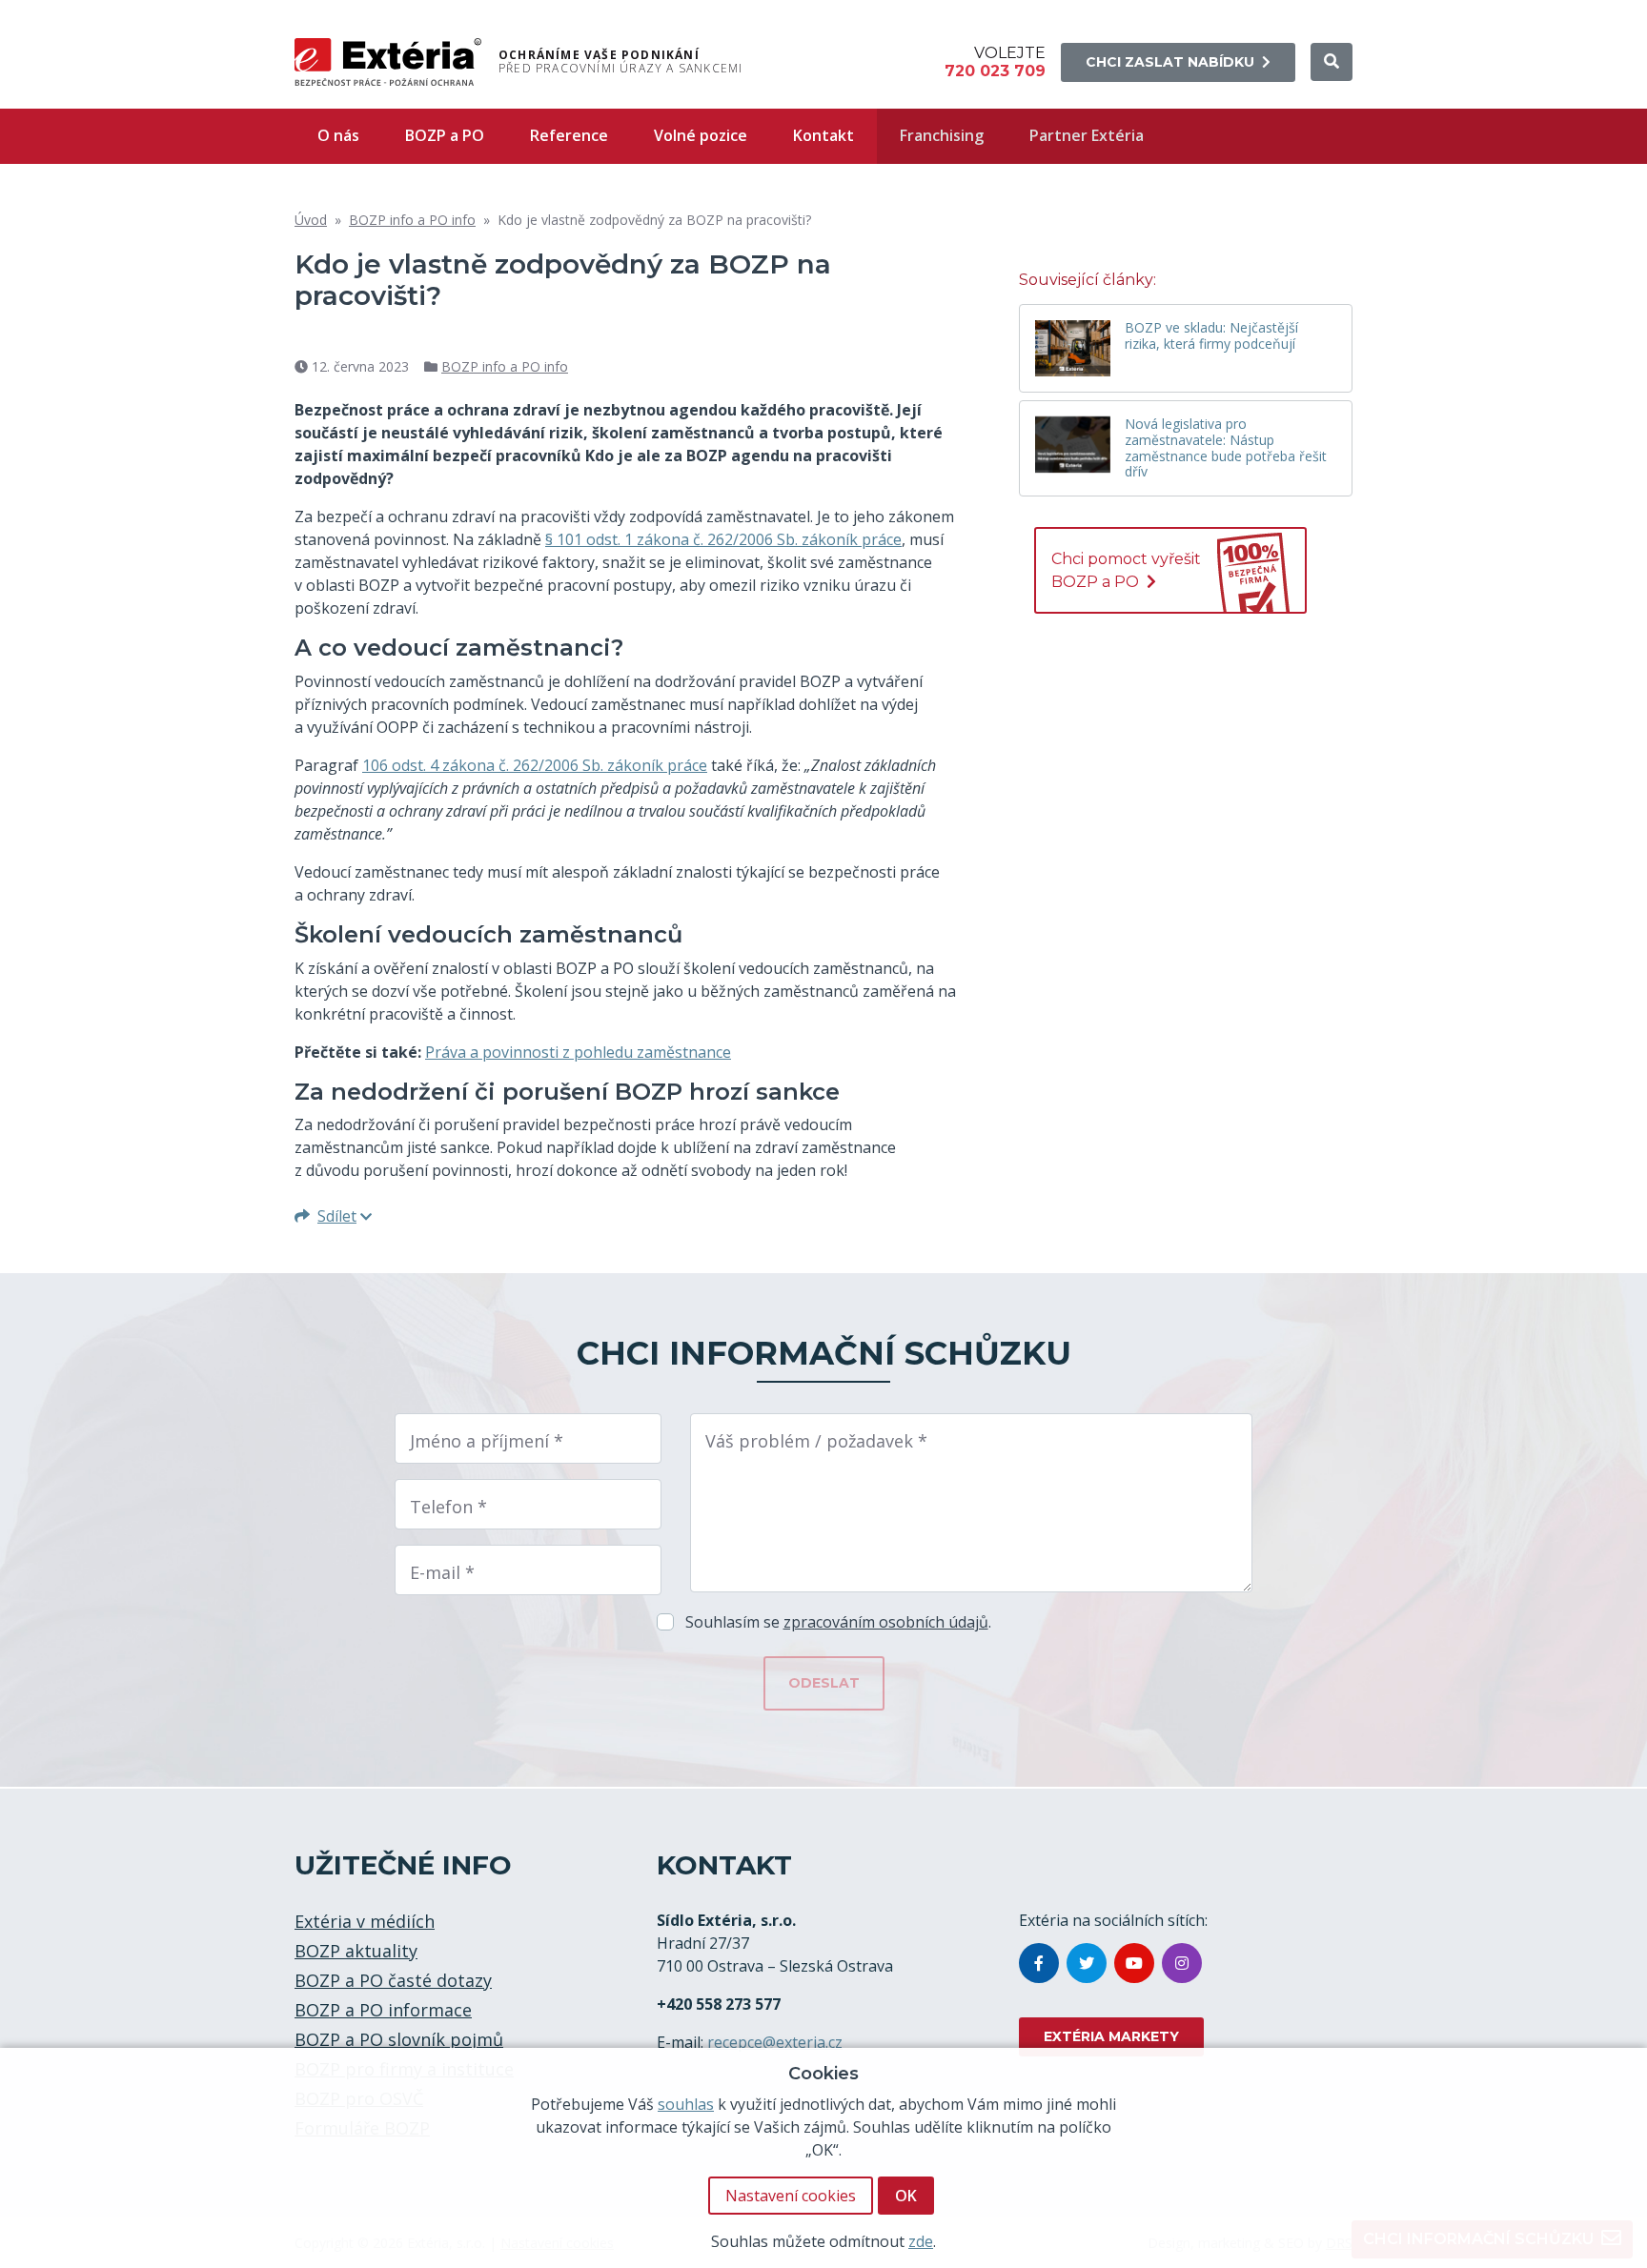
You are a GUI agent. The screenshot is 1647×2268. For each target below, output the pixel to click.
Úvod (311, 220)
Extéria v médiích (365, 1921)
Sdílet (337, 1216)
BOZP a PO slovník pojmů (399, 2039)
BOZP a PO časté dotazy (393, 1980)
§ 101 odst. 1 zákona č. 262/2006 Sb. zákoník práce (723, 539)
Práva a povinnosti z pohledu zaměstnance (578, 1052)
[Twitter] (1087, 1963)
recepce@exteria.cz (775, 2042)
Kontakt (823, 135)
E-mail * (442, 1572)
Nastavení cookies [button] (791, 2196)
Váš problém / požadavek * (816, 1441)
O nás (338, 135)
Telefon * (448, 1507)
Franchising (942, 135)
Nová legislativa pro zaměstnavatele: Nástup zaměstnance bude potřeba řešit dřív (1226, 448)
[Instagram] (1182, 1963)
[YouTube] (1134, 1963)
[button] (1332, 62)
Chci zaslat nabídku (1170, 62)
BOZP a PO (445, 135)
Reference (569, 135)
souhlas (686, 2104)
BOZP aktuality (356, 1951)
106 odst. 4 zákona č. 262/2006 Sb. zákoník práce (535, 765)
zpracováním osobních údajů (886, 1622)
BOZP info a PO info (412, 220)
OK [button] (906, 2196)
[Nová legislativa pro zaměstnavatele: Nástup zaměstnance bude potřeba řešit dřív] (1073, 445)
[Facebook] (1039, 1963)
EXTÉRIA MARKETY (1111, 2036)
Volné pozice (701, 135)
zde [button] (921, 2241)
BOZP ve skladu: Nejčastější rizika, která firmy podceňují (1211, 336)
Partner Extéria (1087, 135)
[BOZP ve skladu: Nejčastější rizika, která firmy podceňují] (1073, 348)
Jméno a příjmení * (487, 1441)
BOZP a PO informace (383, 2010)
